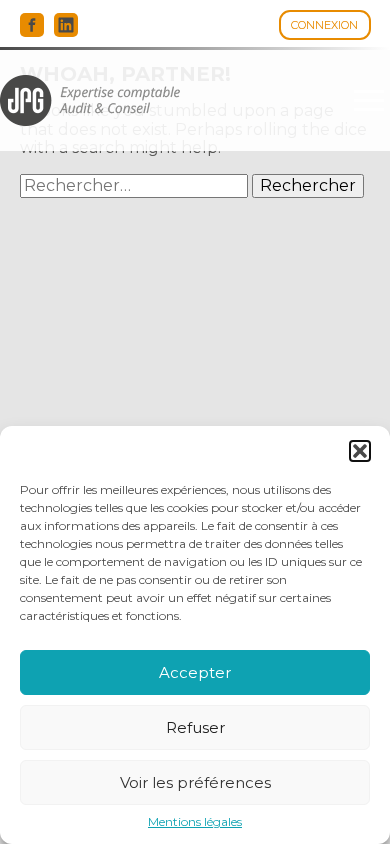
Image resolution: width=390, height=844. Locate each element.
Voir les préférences (195, 782)
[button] (360, 451)
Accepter (195, 672)
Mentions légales (195, 822)
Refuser (195, 727)
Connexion (324, 25)
